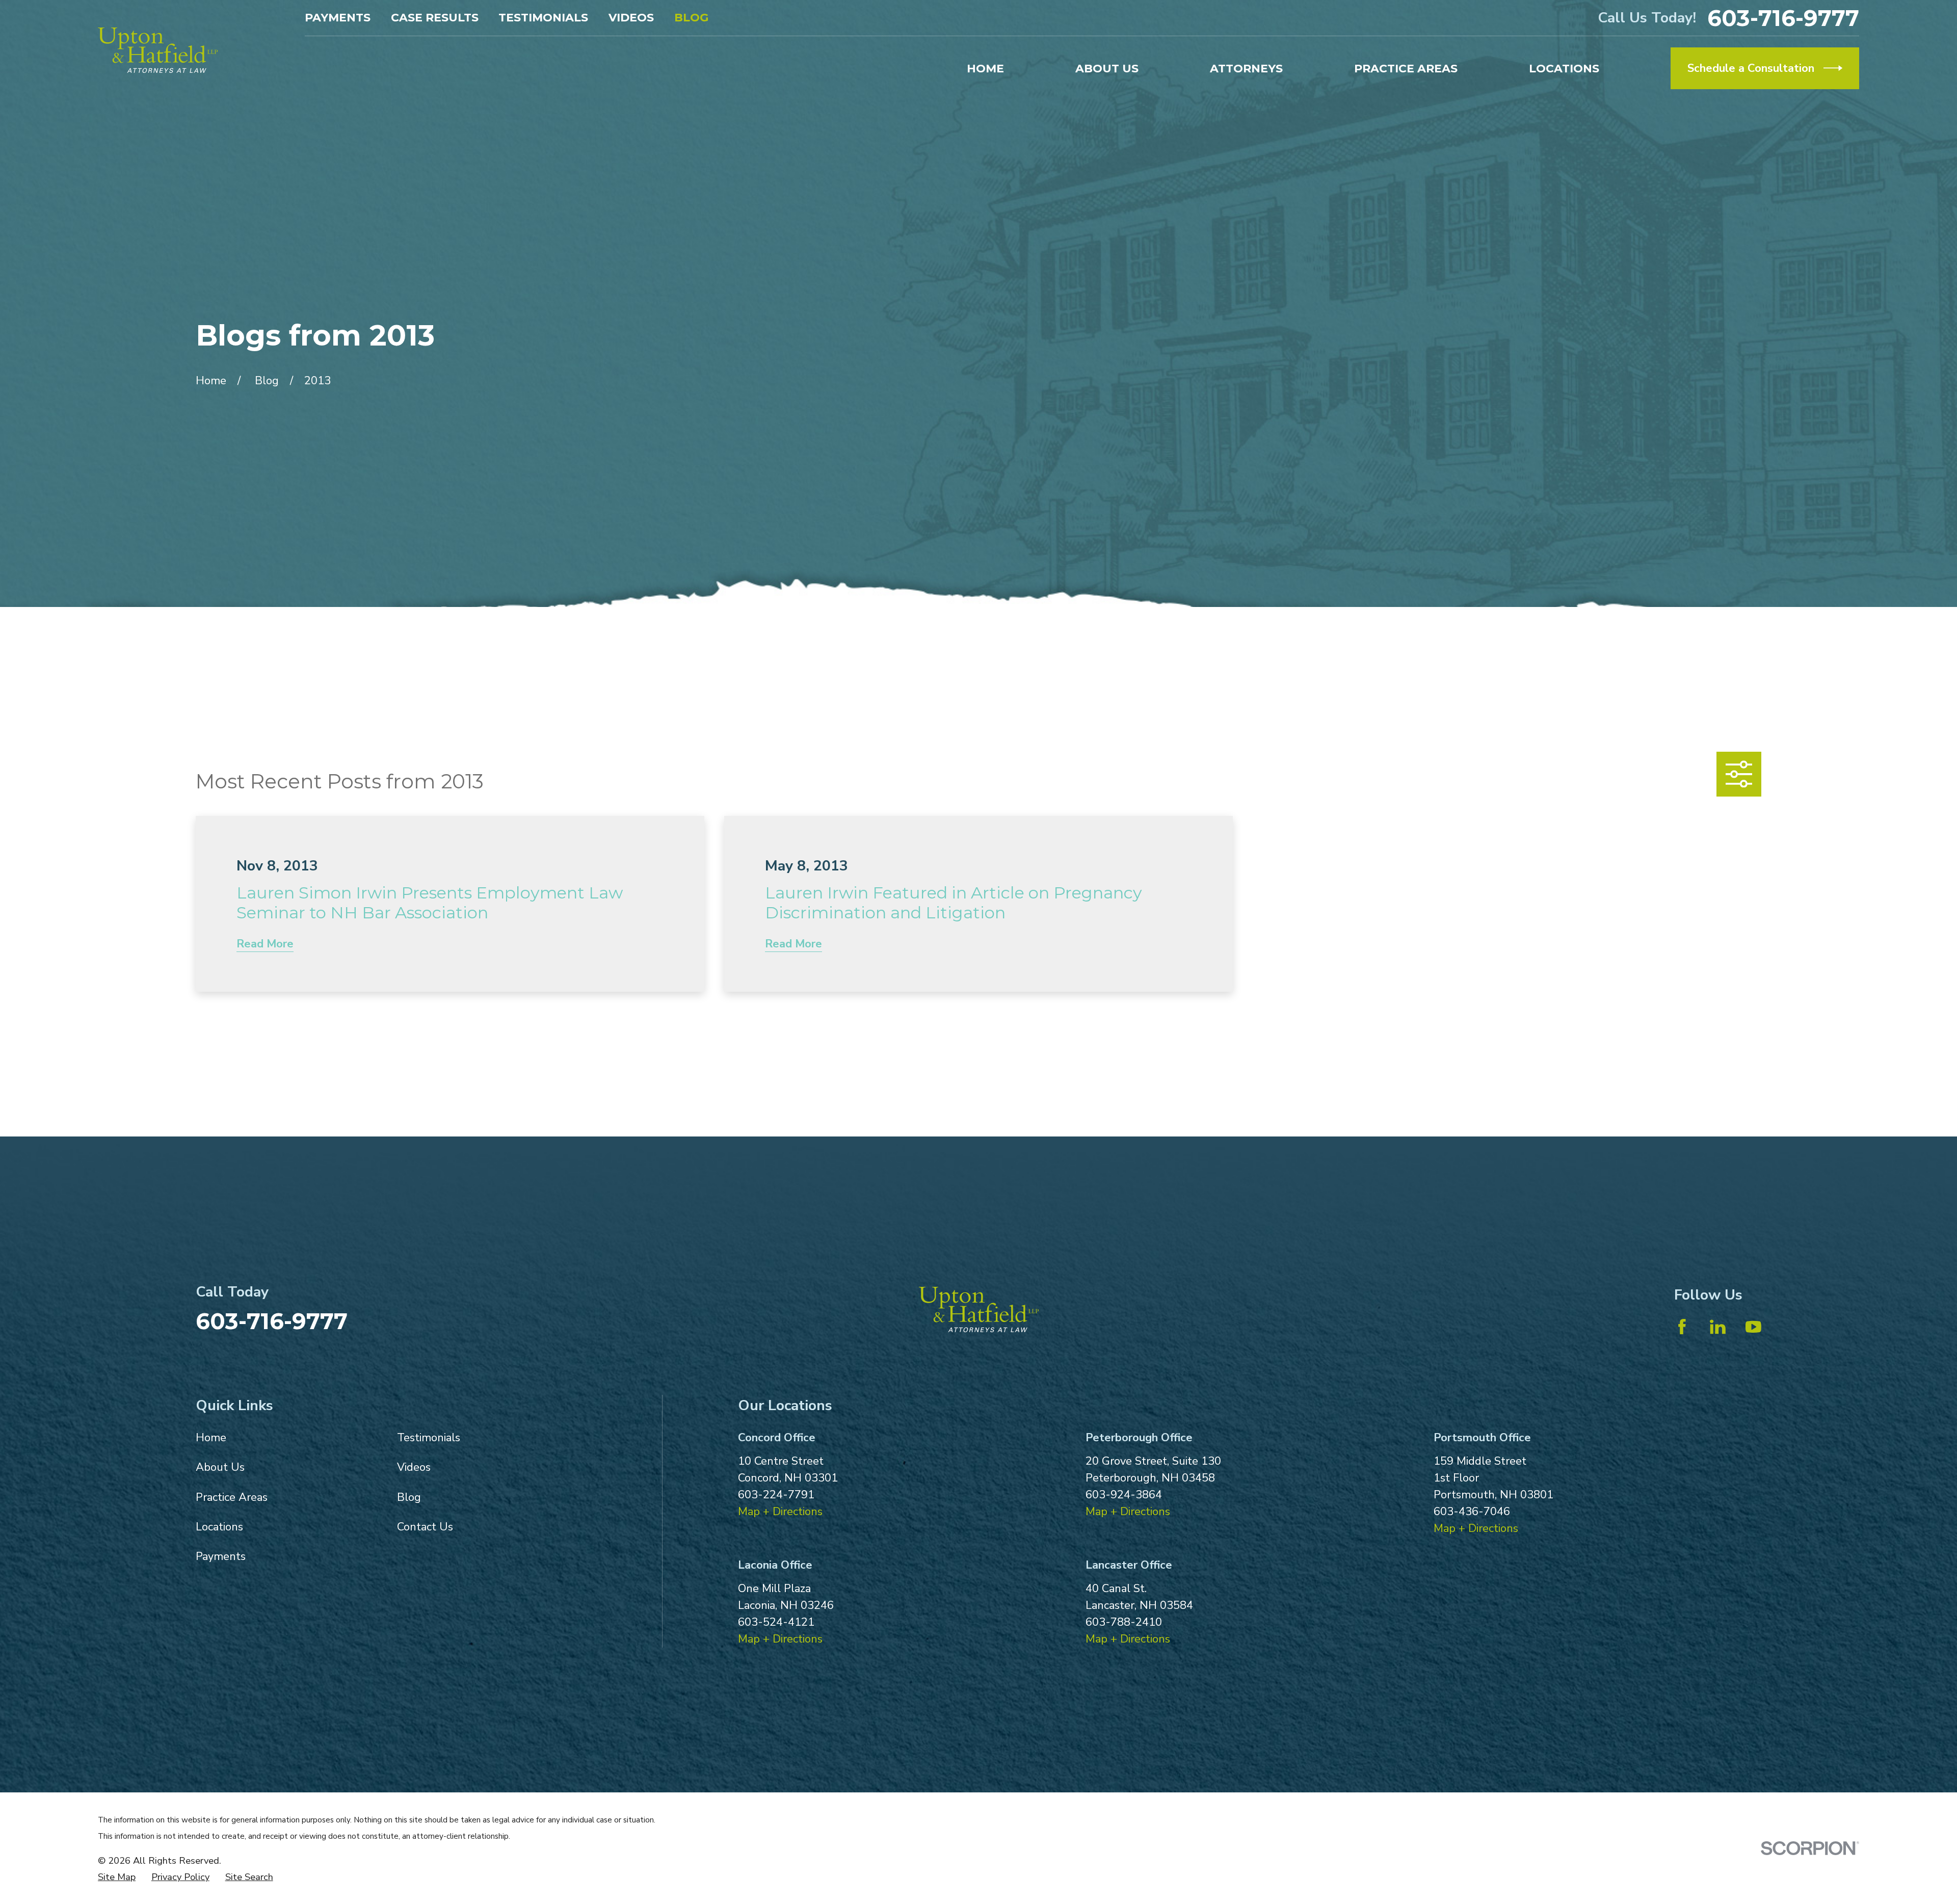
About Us (220, 1467)
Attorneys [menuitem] (1246, 69)
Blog (691, 18)
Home (211, 1438)
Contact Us (425, 1527)
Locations (219, 1527)
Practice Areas (232, 1497)
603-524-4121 (776, 1622)
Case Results (435, 18)
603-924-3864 (1124, 1495)
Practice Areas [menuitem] (1406, 69)
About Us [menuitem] (1107, 69)
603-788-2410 (1124, 1622)
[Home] (158, 50)
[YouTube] (1753, 1327)
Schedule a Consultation (1751, 68)
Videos (631, 18)
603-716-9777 (1783, 18)
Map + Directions (780, 1512)
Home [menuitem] (985, 69)
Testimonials (543, 18)
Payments (338, 18)
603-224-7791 (776, 1495)
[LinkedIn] (1718, 1327)
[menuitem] (117, 1877)
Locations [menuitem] (1564, 69)
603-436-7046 (1472, 1512)
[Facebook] (1682, 1327)
